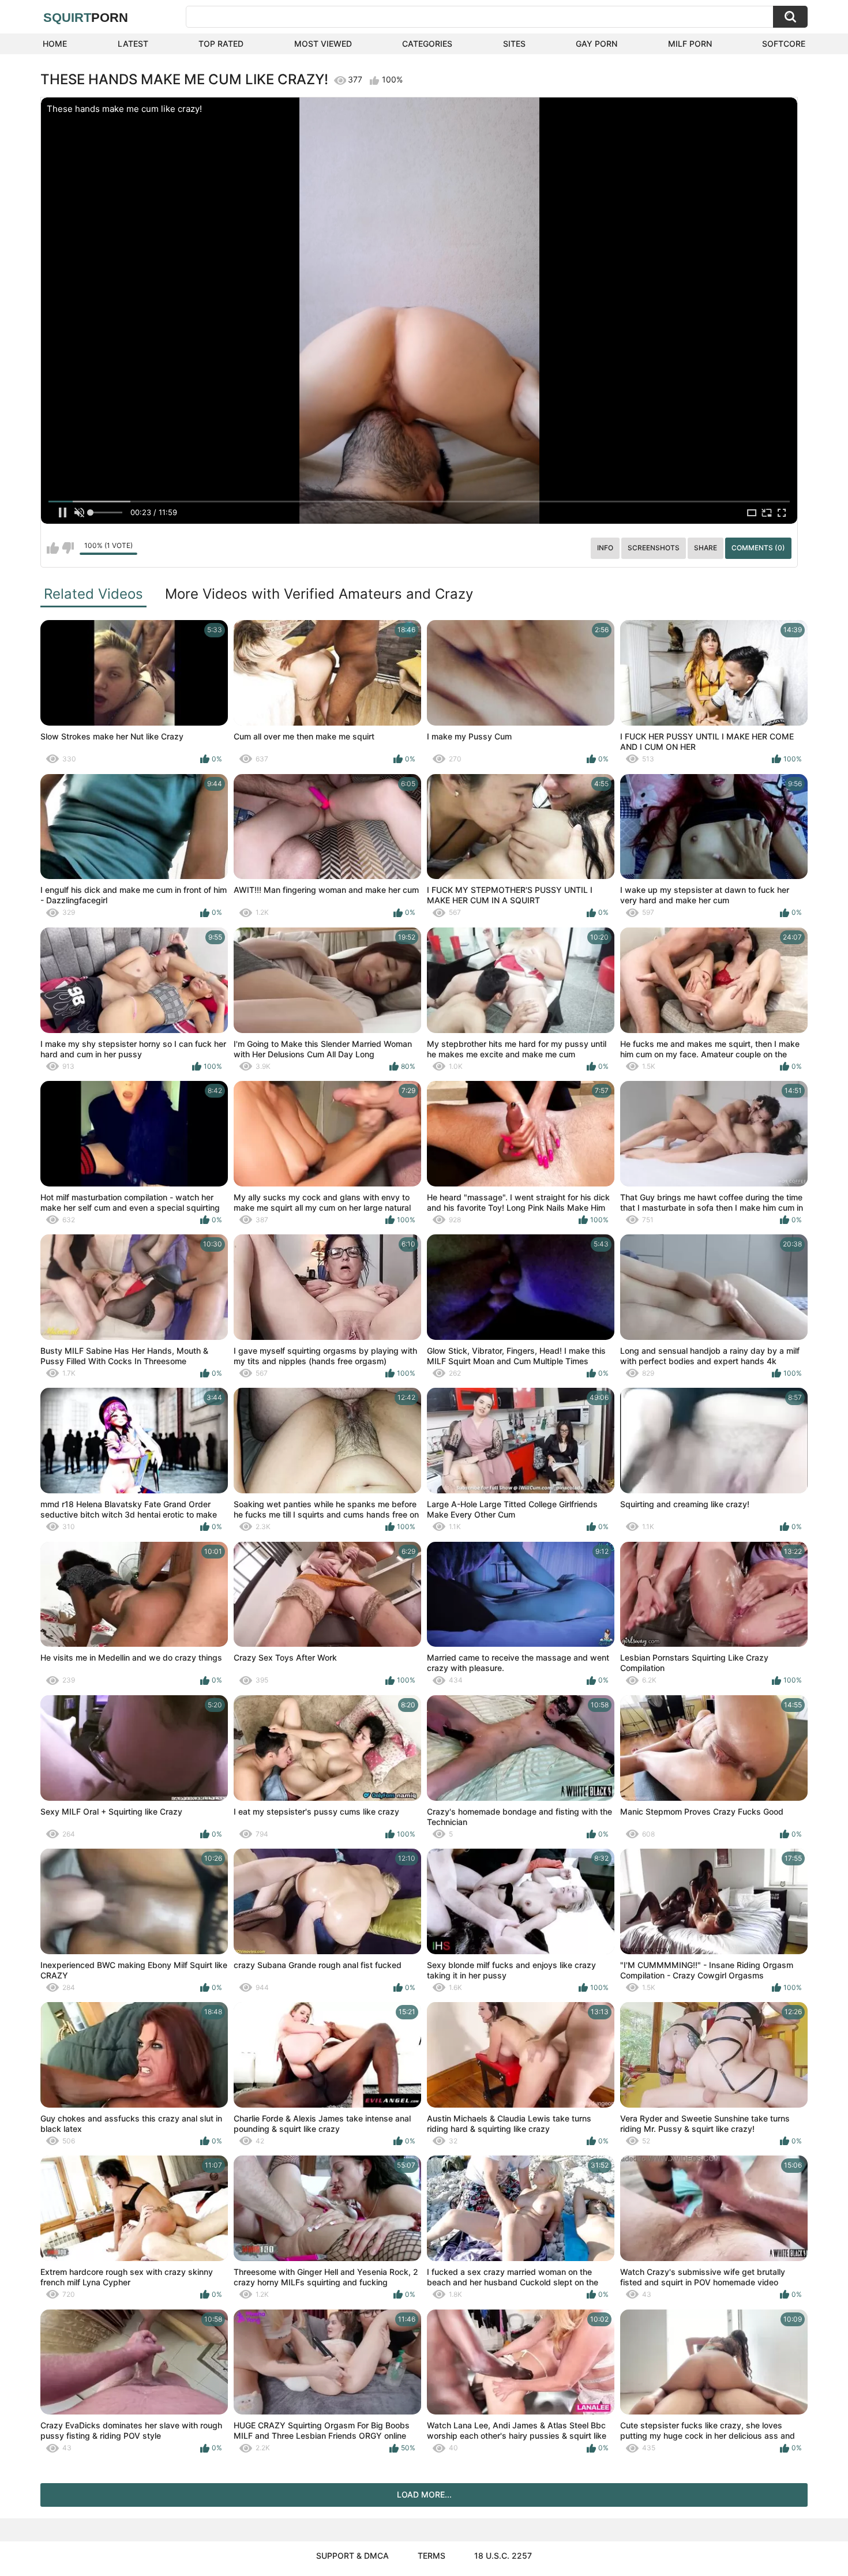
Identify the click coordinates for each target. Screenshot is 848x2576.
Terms (431, 2556)
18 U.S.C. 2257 (503, 2556)
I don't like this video (68, 548)
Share (706, 548)
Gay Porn (596, 44)
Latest (133, 44)
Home (55, 44)
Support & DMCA (352, 2556)
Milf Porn (690, 44)
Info (605, 548)
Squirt (86, 18)
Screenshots (654, 548)
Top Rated (221, 44)
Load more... (424, 2494)
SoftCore (784, 44)
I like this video (53, 548)
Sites (514, 44)
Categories (427, 44)
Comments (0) (758, 548)
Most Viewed (323, 44)
